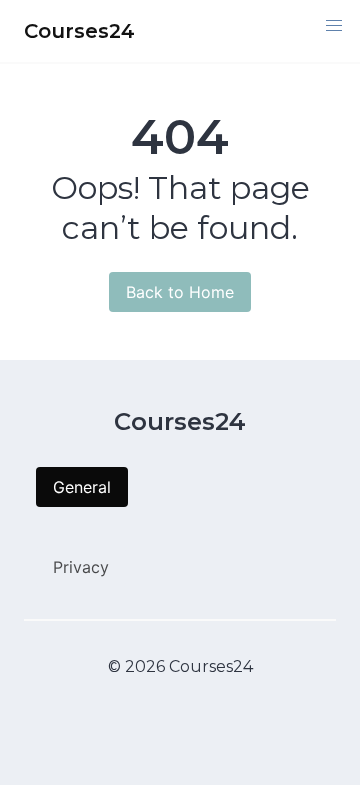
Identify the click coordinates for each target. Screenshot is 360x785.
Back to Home (180, 292)
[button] (334, 26)
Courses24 (180, 421)
